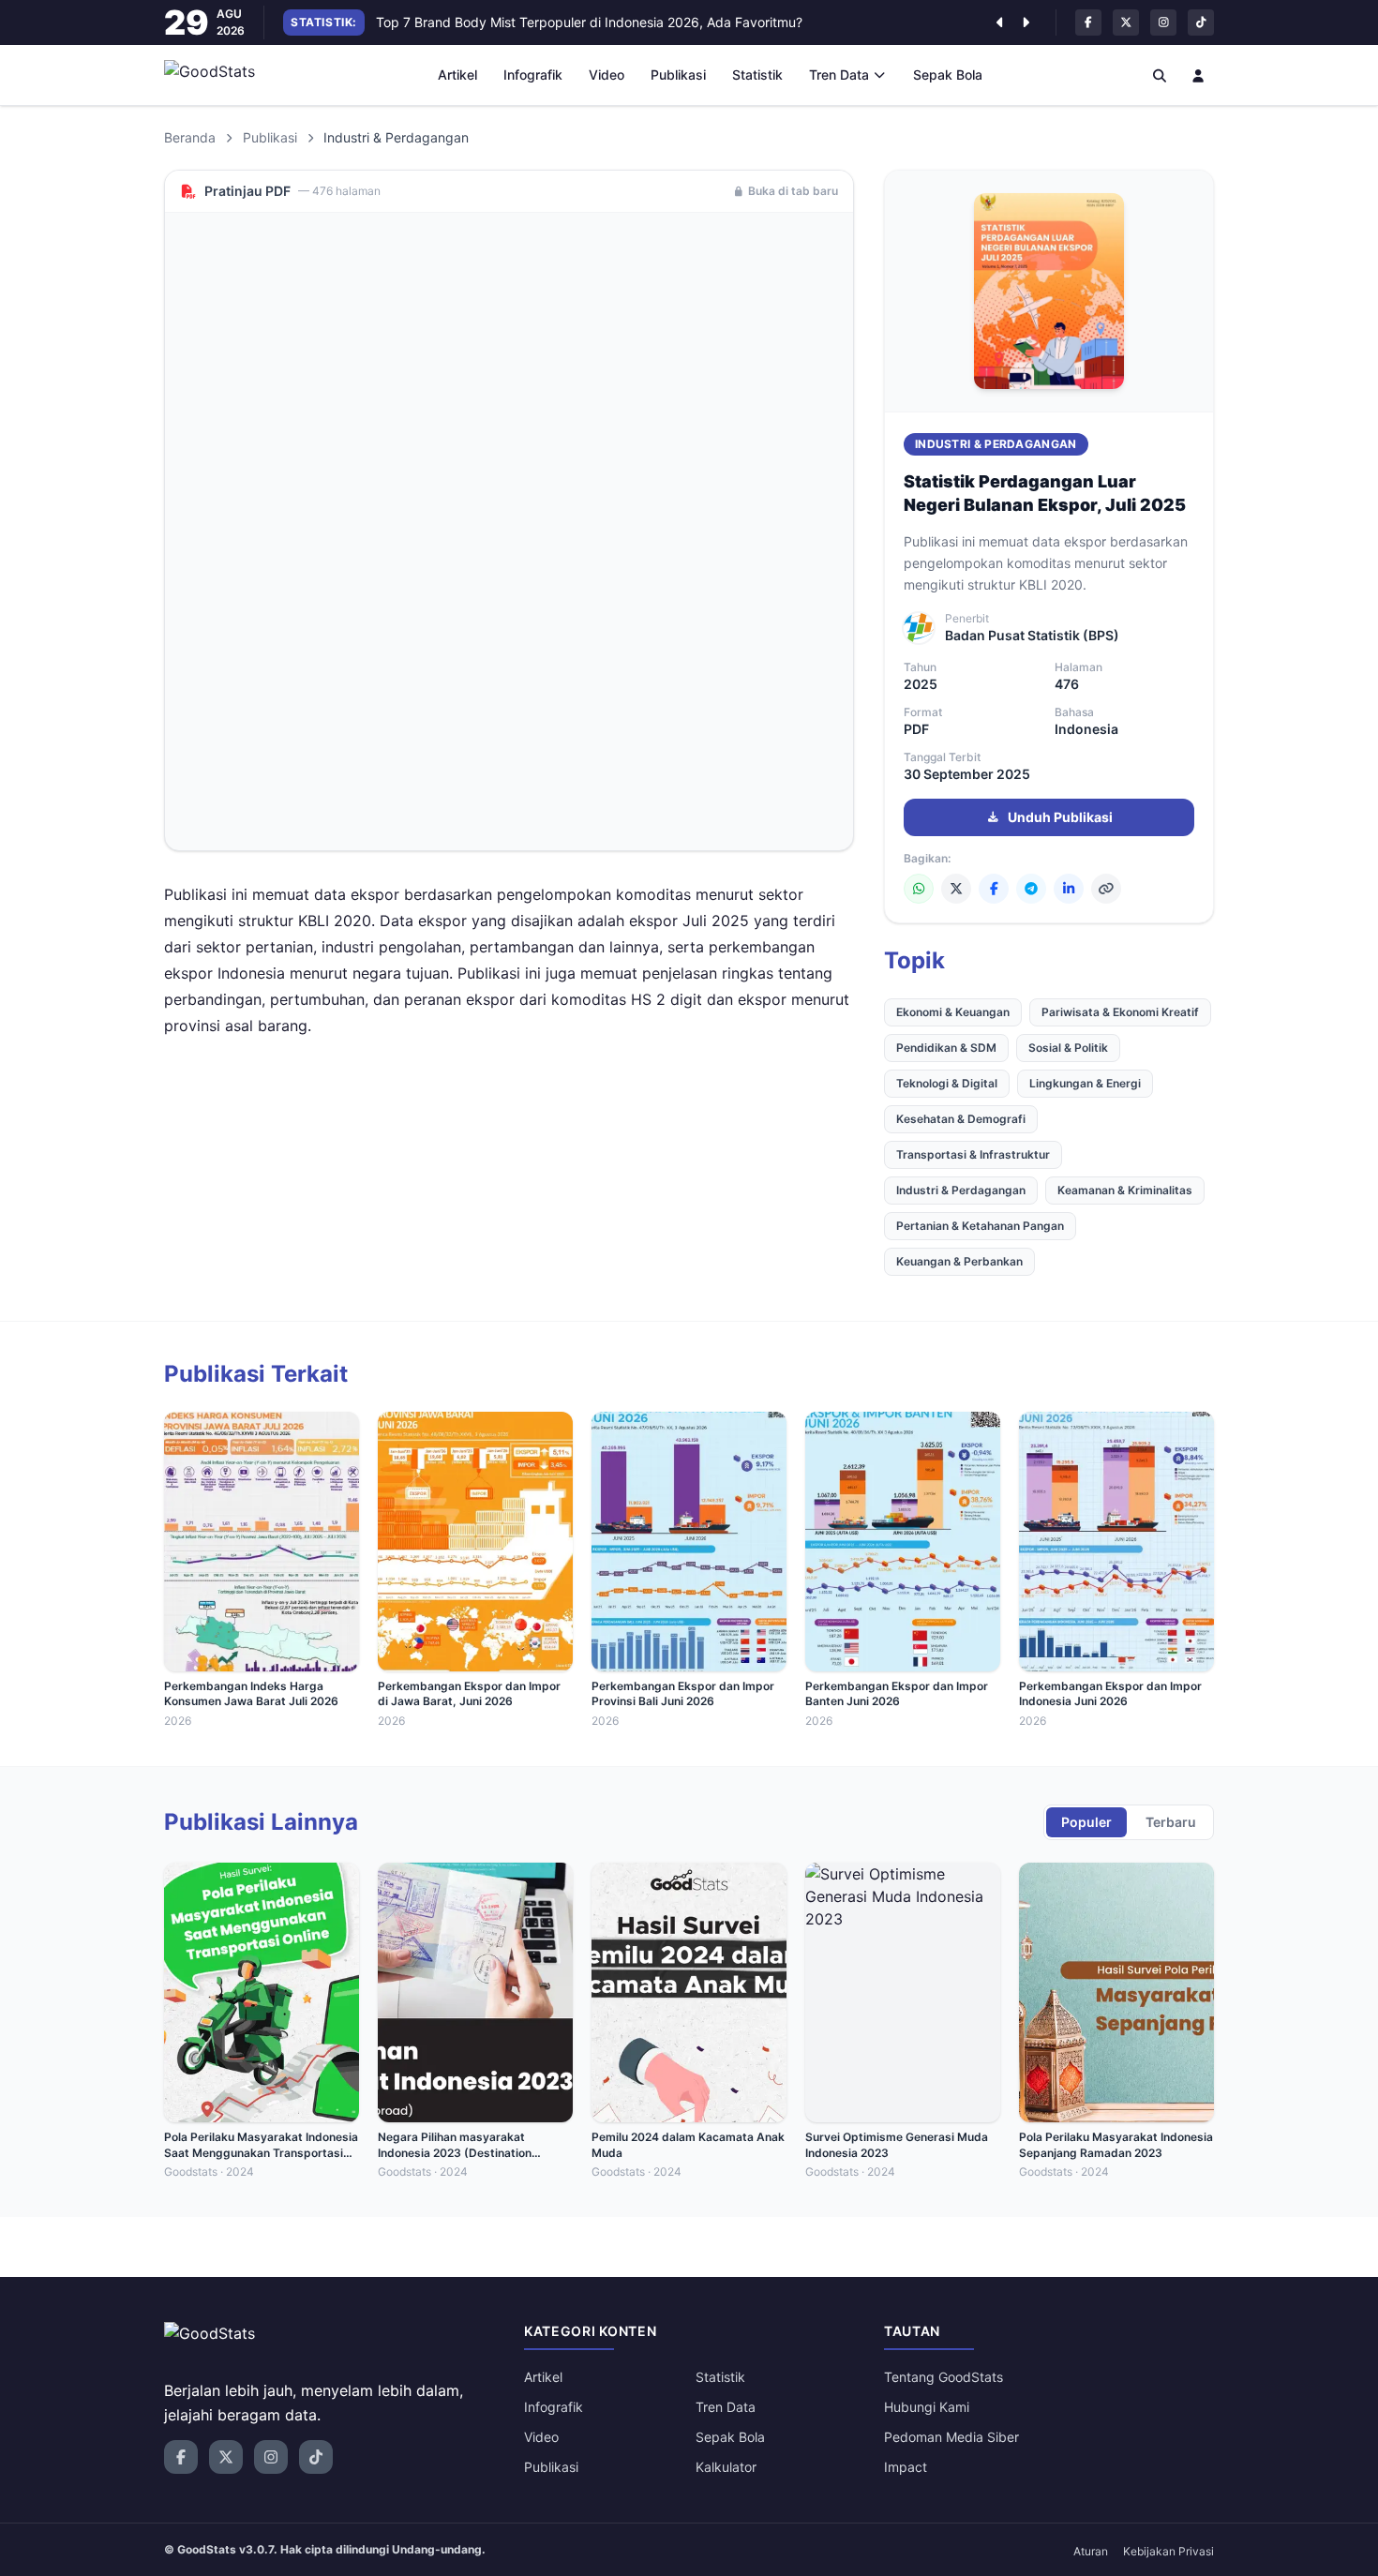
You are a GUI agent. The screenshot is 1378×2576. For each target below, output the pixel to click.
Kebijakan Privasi (1168, 2551)
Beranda (190, 137)
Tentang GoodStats (944, 2377)
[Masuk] (1199, 75)
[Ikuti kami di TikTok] (1201, 22)
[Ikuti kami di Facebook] (1088, 22)
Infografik (533, 75)
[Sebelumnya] (999, 22)
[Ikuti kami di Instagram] (1163, 22)
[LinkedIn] (1069, 889)
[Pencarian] (1160, 75)
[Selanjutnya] (1026, 22)
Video (607, 75)
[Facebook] (994, 889)
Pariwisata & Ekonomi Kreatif (1120, 1012)
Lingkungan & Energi (1085, 1083)
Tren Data (839, 75)
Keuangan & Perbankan (959, 1261)
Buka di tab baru (793, 191)
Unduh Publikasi (1060, 817)
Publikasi (678, 75)
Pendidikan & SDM (946, 1048)
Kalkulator (726, 2467)
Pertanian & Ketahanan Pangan (980, 1226)
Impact (906, 2467)
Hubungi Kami (927, 2407)
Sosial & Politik (1068, 1048)
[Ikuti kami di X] (1126, 22)
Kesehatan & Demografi (961, 1119)
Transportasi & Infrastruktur (973, 1154)
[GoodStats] (220, 75)
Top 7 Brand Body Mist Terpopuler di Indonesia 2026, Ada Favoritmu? (589, 22)
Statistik (757, 75)
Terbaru (1171, 1822)
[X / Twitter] (956, 889)
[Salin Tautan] (1106, 889)
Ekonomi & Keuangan (953, 1012)
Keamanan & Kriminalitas (1125, 1190)
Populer (1086, 1822)
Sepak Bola (948, 75)
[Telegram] (1031, 889)
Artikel (457, 75)
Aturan (1091, 2551)
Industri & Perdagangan (996, 444)
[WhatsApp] (919, 889)
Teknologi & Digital (947, 1083)
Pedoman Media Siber (951, 2437)
